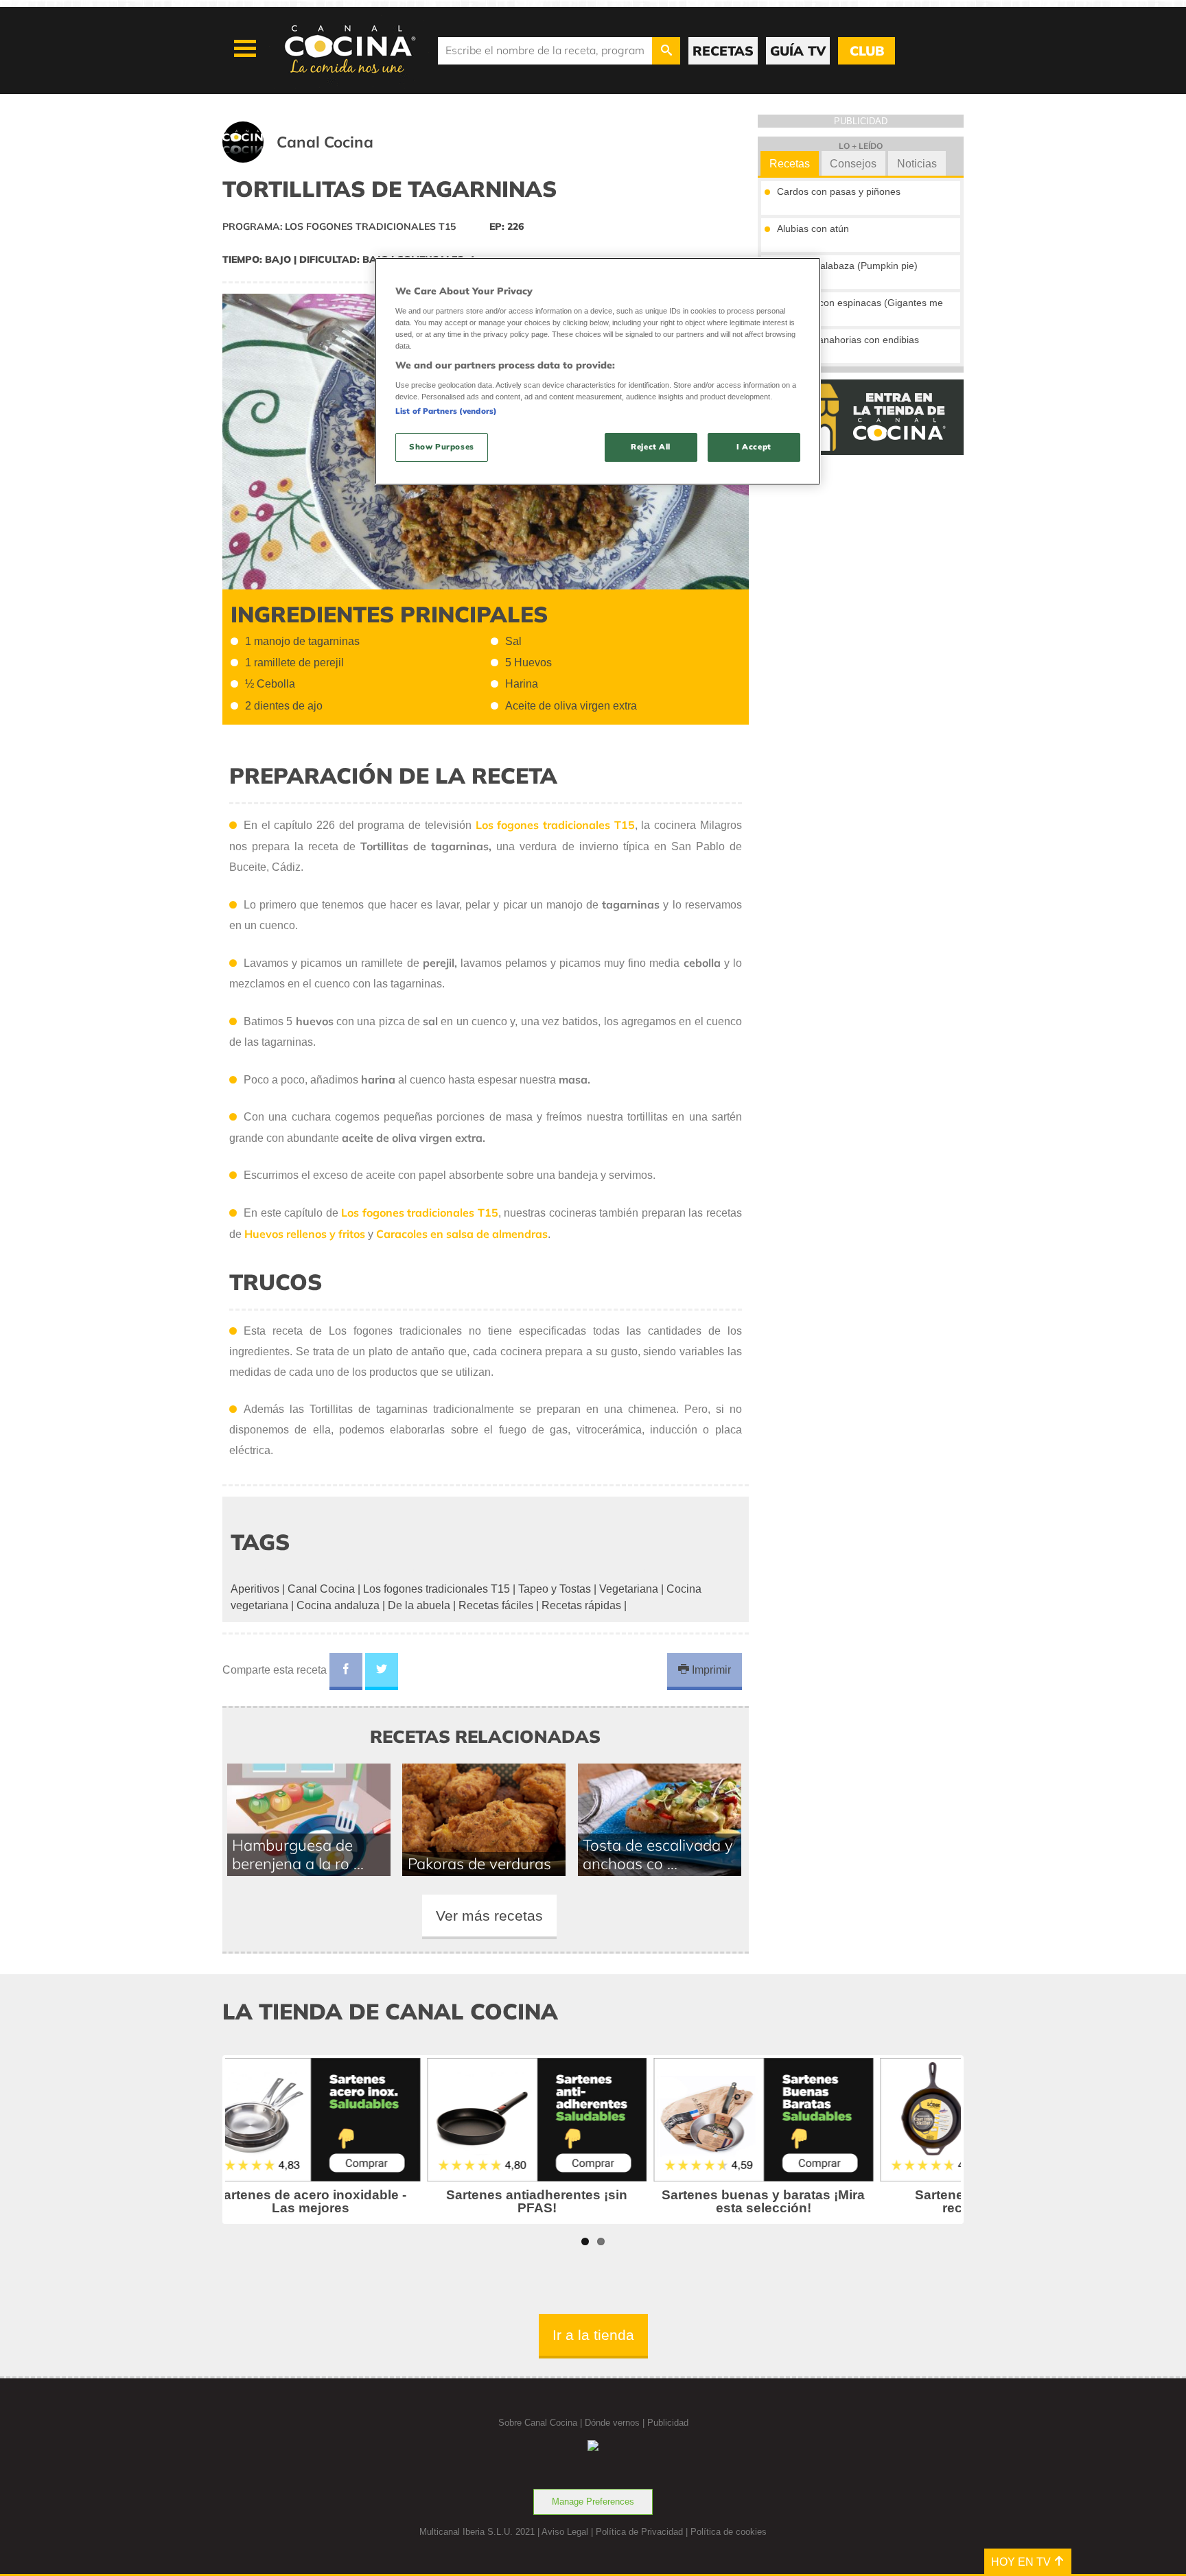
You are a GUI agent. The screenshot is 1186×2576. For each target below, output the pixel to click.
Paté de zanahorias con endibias (848, 340)
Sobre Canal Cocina (538, 2423)
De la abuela (419, 1605)
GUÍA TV (798, 51)
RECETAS (723, 51)
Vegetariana (629, 1589)
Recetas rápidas (581, 1605)
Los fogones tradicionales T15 (437, 1589)
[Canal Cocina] (315, 159)
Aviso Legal (565, 2532)
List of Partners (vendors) (446, 411)
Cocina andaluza (338, 1605)
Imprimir (710, 1670)
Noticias (917, 164)
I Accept (754, 447)
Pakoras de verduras (479, 1863)
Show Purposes (441, 447)
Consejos (853, 164)
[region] (598, 371)
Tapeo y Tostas (555, 1589)
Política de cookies (729, 2532)
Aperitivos (255, 1589)
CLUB (867, 51)
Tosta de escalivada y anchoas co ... (658, 1854)
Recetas (790, 164)
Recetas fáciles (496, 1605)
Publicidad (668, 2423)
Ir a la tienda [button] (593, 2335)
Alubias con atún (813, 229)
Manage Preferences (593, 2502)
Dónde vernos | (616, 2423)
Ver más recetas (489, 1916)
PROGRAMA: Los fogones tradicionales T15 (339, 226)
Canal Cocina (321, 1589)
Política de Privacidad (639, 2532)
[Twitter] (382, 1672)
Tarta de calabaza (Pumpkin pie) (847, 266)
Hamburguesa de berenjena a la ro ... (298, 1854)
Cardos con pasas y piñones (839, 191)
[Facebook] (346, 1672)
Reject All (651, 447)
